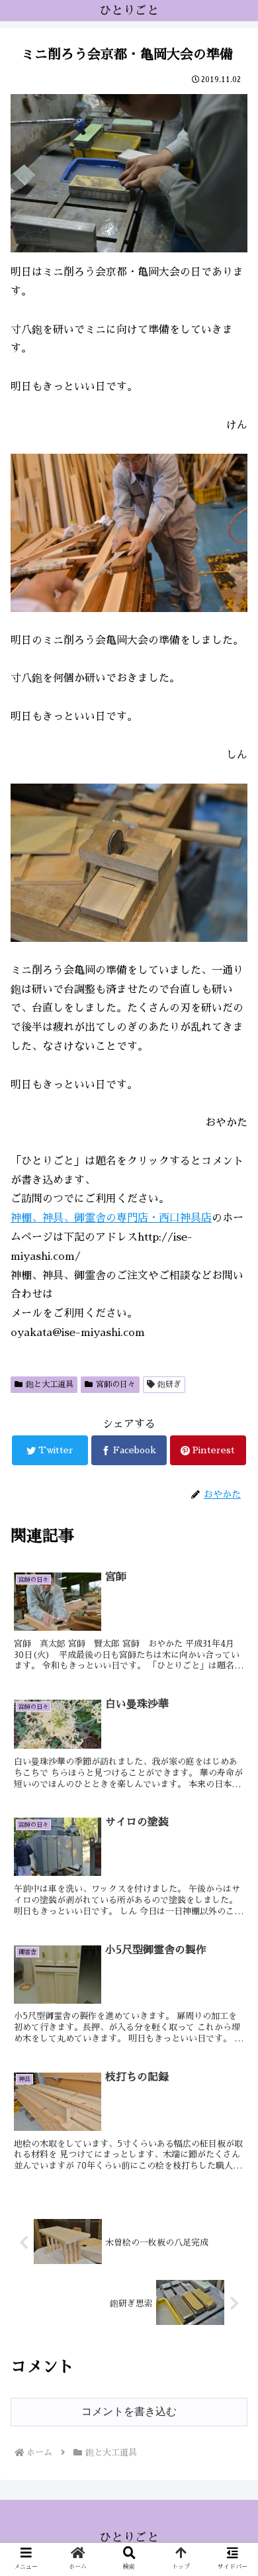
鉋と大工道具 (50, 1384)
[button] (232, 1640)
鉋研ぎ (169, 1384)
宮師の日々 (116, 1384)
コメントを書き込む (129, 2411)
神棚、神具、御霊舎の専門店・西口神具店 (111, 1218)
